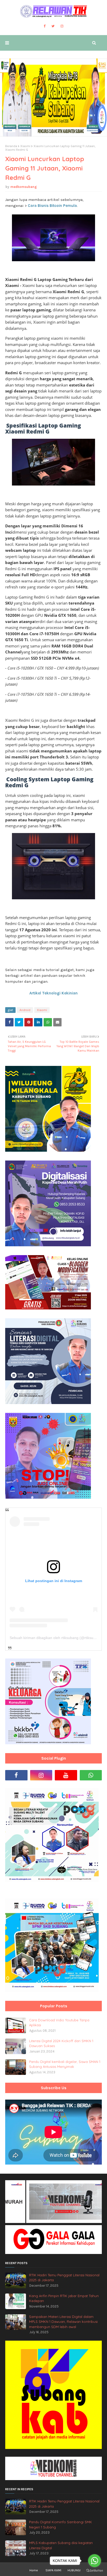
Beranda (11, 146)
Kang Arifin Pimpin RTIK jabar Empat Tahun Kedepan (64, 2298)
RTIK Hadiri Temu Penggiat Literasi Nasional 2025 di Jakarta (64, 2278)
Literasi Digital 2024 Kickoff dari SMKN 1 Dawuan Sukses (61, 2043)
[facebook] (45, 26)
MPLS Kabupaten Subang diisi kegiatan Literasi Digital (61, 2545)
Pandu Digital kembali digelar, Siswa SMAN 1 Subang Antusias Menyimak (65, 2064)
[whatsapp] (91, 1775)
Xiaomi (25, 146)
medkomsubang (24, 187)
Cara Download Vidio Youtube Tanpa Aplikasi (59, 2023)
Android (25, 1010)
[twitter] (53, 26)
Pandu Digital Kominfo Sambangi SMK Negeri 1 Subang (61, 2525)
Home (34, 2570)
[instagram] (62, 26)
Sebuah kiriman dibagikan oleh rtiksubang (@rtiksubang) (56, 1638)
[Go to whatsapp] (95, 2561)
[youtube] (66, 1775)
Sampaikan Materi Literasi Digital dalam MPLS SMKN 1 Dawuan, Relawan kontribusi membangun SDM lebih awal (63, 2322)
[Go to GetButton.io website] (95, 2571)
